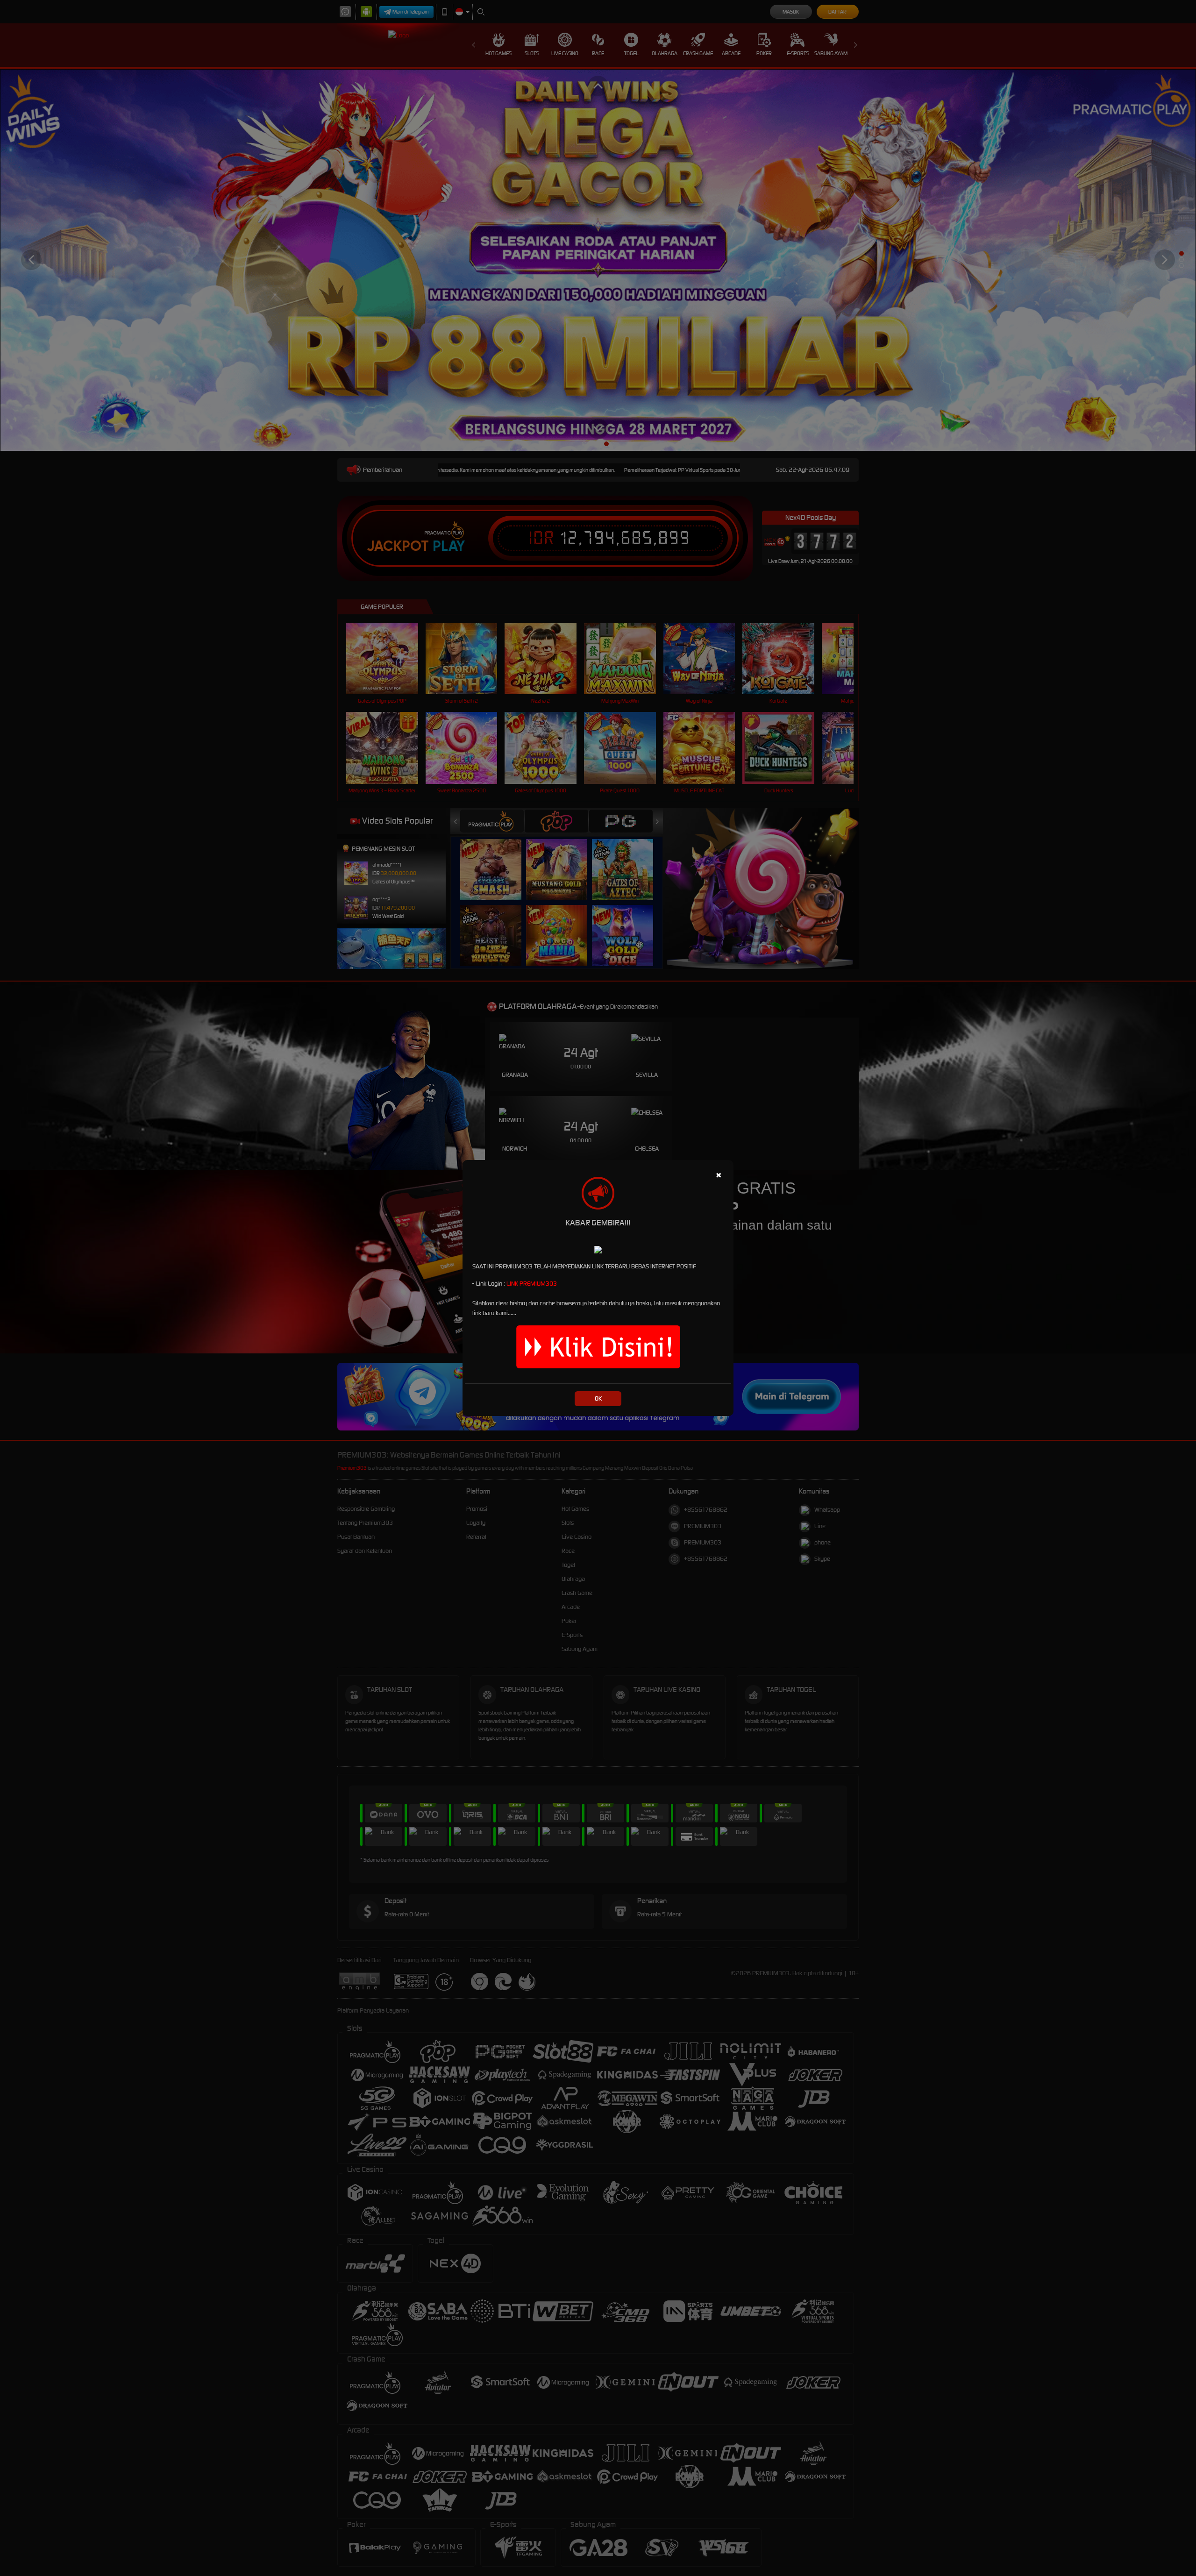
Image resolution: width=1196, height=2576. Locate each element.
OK (598, 1398)
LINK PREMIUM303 (532, 1284)
